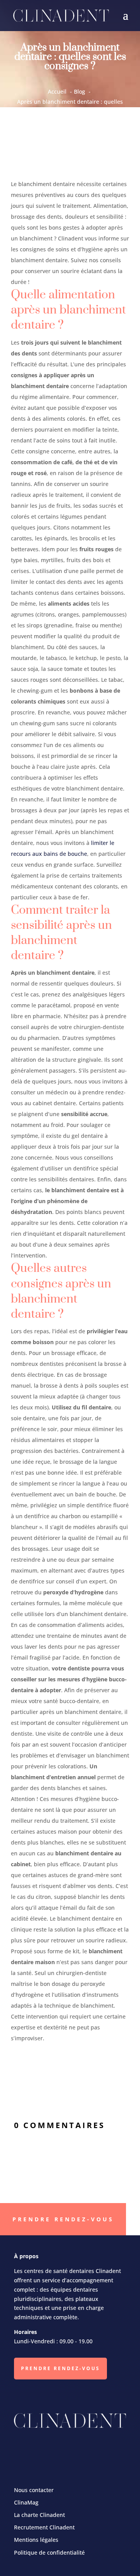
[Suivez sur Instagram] (84, 2450)
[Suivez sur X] (56, 2450)
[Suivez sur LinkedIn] (111, 2450)
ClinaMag (26, 2502)
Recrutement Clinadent (44, 2527)
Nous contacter (34, 2490)
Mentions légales (36, 2540)
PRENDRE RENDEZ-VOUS (60, 2368)
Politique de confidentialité (49, 2552)
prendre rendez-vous (63, 2219)
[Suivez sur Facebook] (29, 2450)
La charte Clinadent (39, 2515)
